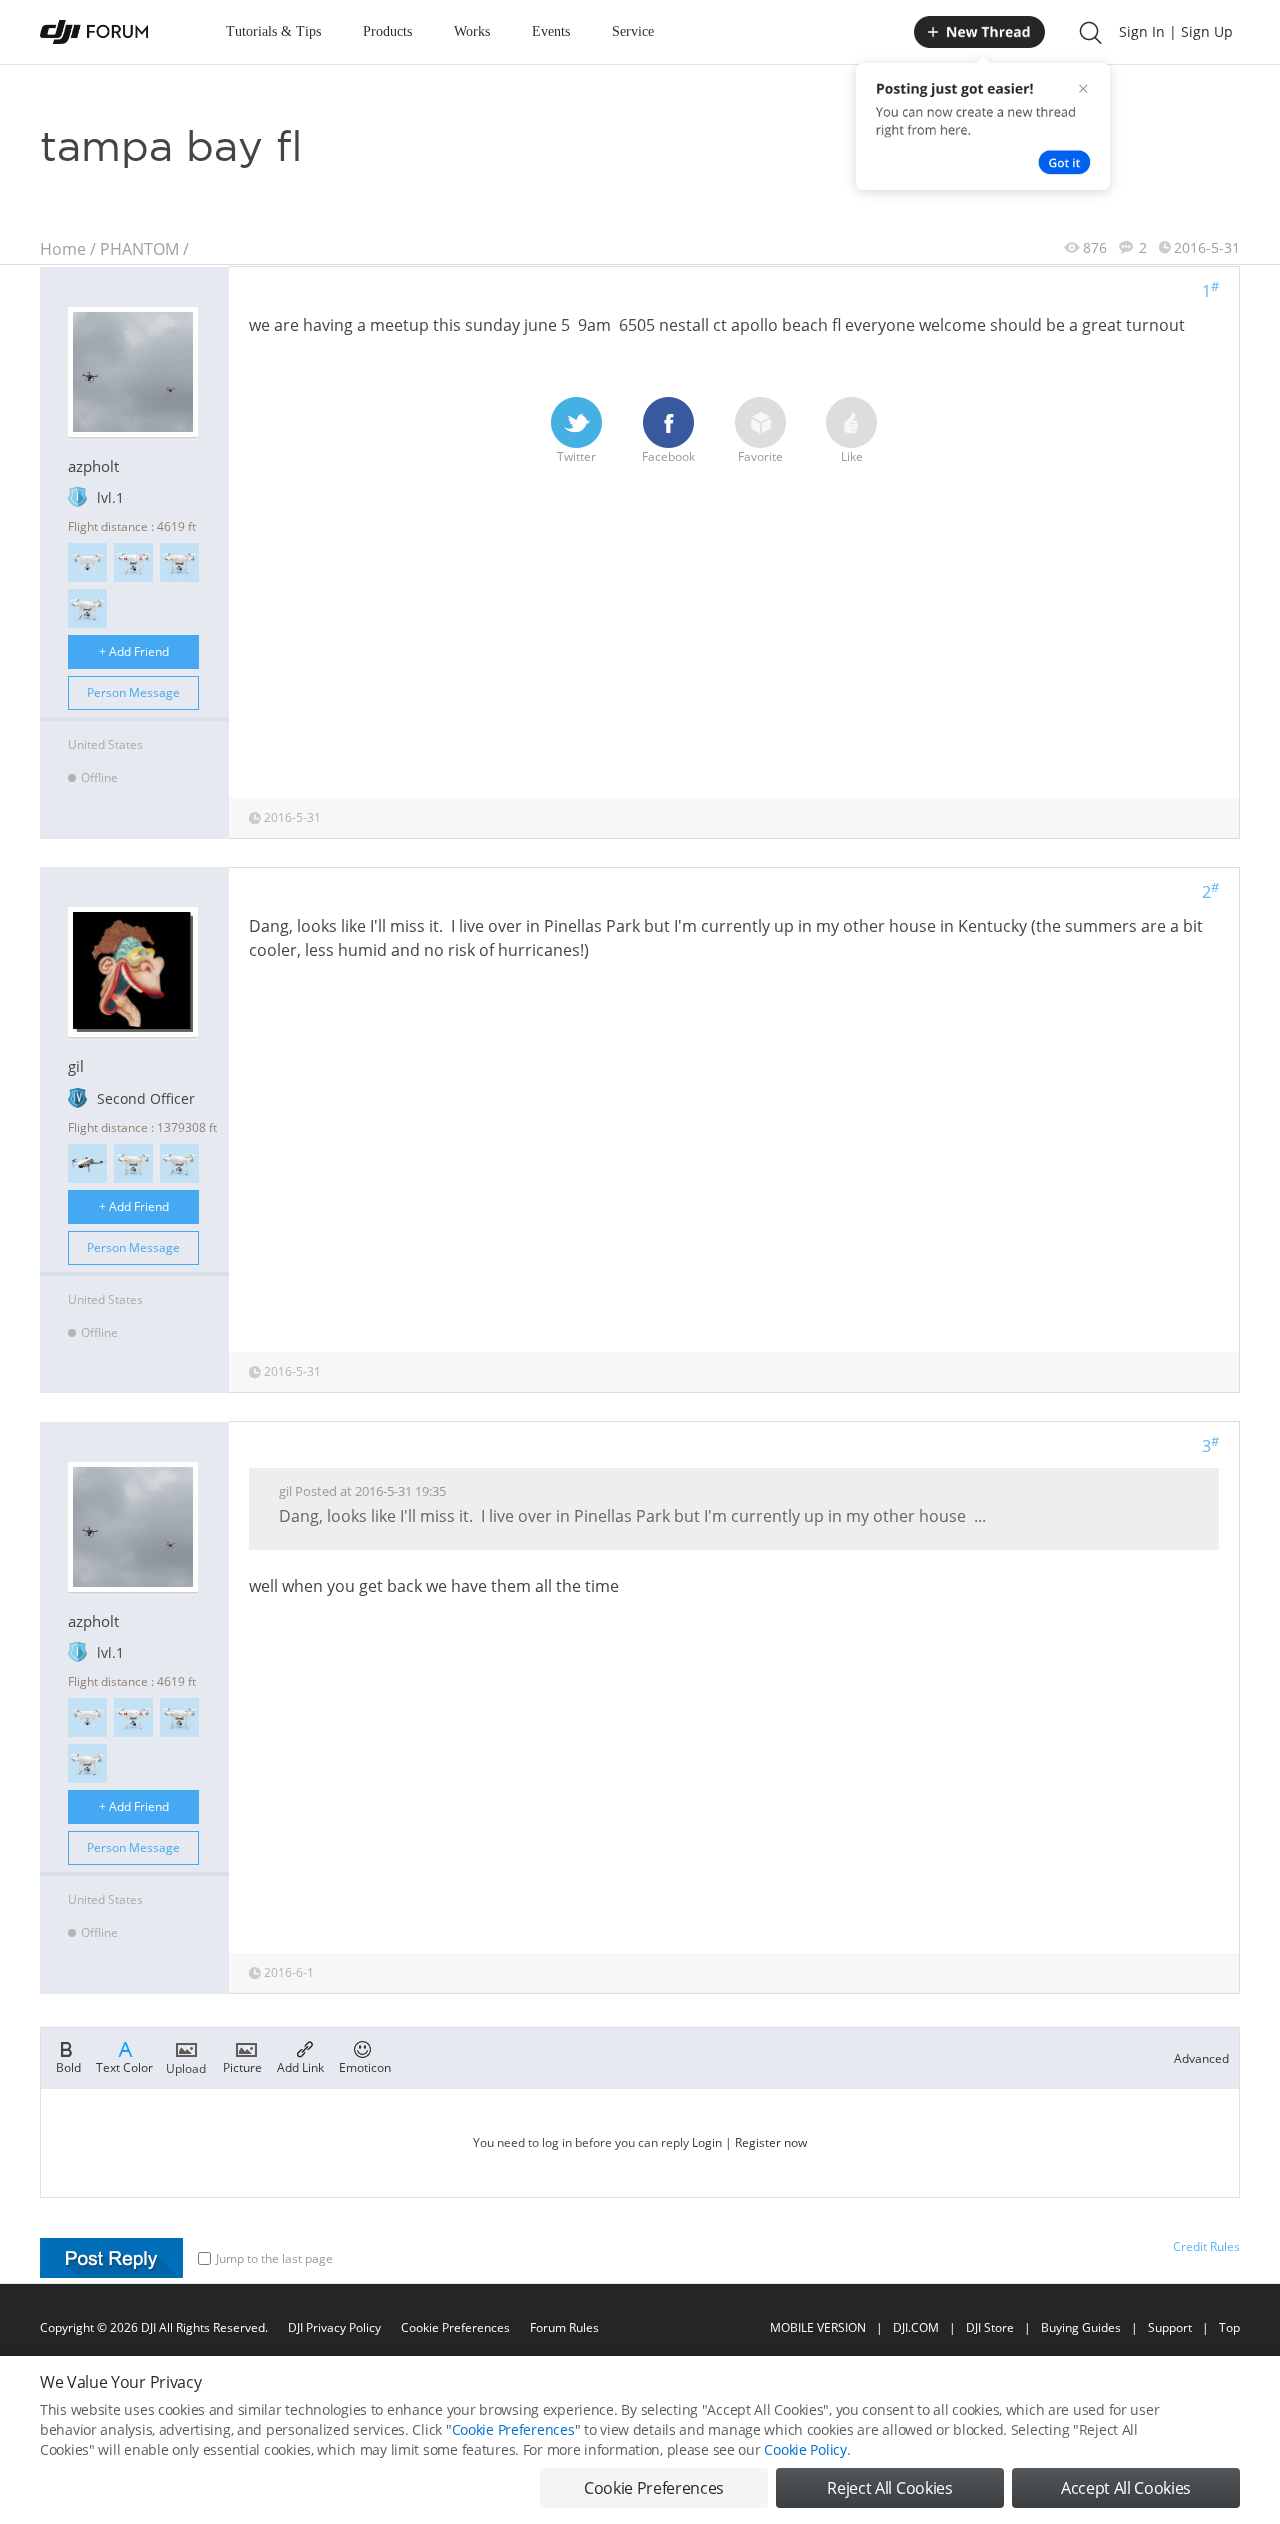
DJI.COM (916, 2327)
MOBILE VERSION (818, 2327)
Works (472, 31)
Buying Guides (1081, 2327)
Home (63, 249)
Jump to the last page (274, 2258)
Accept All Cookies (1126, 2488)
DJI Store (990, 2327)
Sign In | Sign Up (1176, 31)
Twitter (576, 456)
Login (707, 2142)
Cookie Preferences (455, 2327)
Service (633, 31)
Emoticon (365, 2066)
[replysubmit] (111, 2258)
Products (387, 31)
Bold (68, 2066)
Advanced (1201, 2058)
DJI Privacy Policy (334, 2327)
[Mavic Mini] (87, 1163)
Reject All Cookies (889, 2488)
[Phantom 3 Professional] (179, 562)
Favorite (760, 456)
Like (852, 456)
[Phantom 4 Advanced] (87, 562)
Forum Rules (564, 2327)
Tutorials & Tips (273, 31)
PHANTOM (139, 249)
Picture (242, 2066)
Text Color (124, 2066)
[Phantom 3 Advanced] (87, 608)
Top (1229, 2327)
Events (551, 31)
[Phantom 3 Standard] (133, 562)
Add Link (300, 2066)
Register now (771, 2142)
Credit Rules (1206, 2246)
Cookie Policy (805, 2449)
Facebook (668, 456)
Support (1170, 2327)
